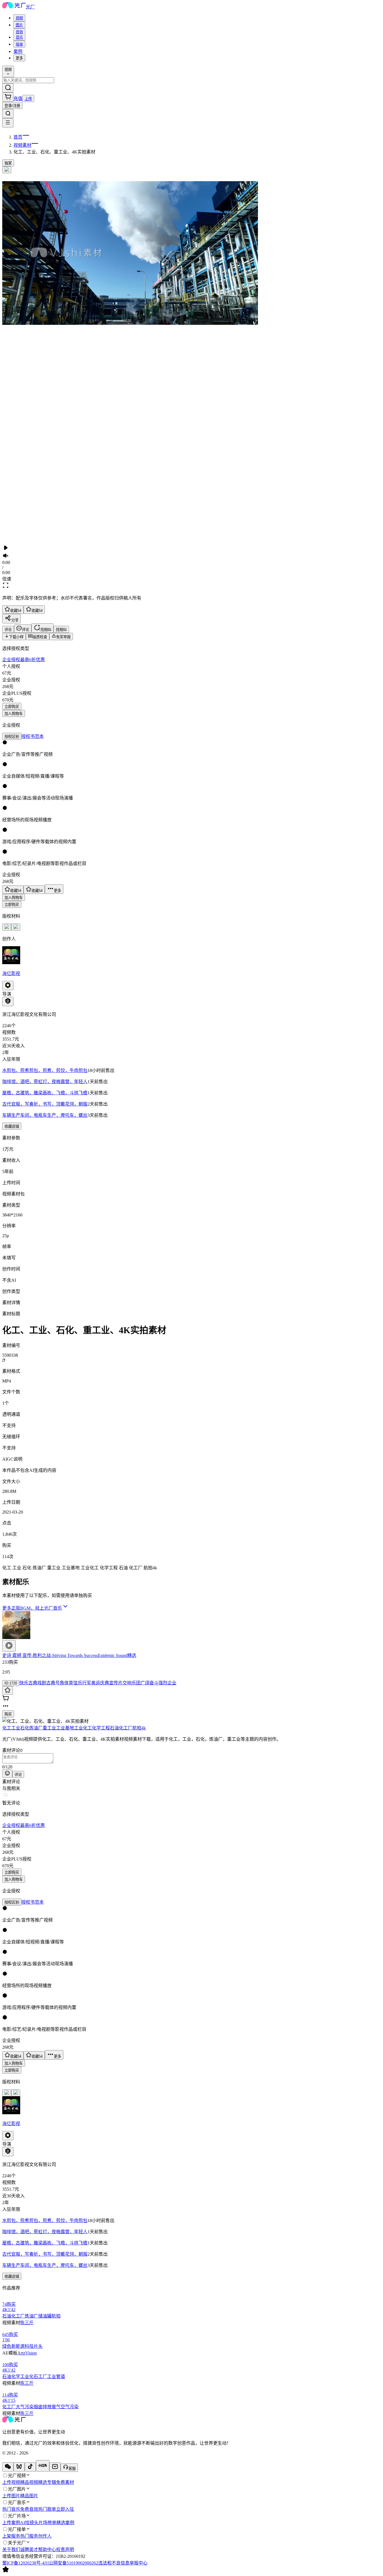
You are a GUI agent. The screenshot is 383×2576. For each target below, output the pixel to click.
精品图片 (29, 2496)
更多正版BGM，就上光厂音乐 (32, 1608)
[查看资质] (8, 1002)
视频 (19, 18)
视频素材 (22, 145)
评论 (18, 1775)
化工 (7, 1728)
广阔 (145, 1683)
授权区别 (12, 737)
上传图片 (11, 2496)
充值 (18, 98)
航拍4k (139, 1728)
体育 (69, 1683)
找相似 (61, 630)
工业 (16, 1728)
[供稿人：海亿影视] (191, 956)
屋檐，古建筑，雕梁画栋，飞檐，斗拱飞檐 (45, 1093)
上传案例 (11, 2523)
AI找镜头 (29, 2523)
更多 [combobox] (19, 58)
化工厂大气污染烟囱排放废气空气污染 (40, 2407)
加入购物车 (14, 714)
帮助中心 (47, 2550)
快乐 (24, 1683)
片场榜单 (47, 2523)
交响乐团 (131, 1683)
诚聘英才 (29, 2550)
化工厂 (126, 1728)
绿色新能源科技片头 (22, 2346)
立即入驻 (65, 2509)
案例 (18, 51)
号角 (60, 1683)
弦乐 (78, 1683)
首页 (18, 137)
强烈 (163, 1683)
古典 (33, 1683)
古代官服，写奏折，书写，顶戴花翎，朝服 (45, 1104)
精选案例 (65, 2523)
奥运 (96, 1683)
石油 (114, 1728)
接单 (19, 44)
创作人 (45, 2536)
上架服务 (11, 2536)
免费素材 (65, 2482)
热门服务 (29, 2536)
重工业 (49, 1728)
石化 (25, 1728)
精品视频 (29, 2482)
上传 (28, 99)
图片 (19, 25)
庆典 (105, 1683)
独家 (8, 163)
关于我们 (11, 2550)
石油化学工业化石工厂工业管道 (34, 2376)
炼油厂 (36, 1728)
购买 (8, 1714)
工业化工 (83, 1728)
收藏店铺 (12, 1126)
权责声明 (65, 2550)
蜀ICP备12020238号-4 (23, 2563)
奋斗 (154, 1683)
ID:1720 (11, 1683)
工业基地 (65, 1728)
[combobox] (19, 18)
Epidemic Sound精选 (117, 1655)
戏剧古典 (46, 1683)
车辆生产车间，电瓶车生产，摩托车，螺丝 (45, 1115)
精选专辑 (47, 2482)
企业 (172, 1683)
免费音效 (29, 2509)
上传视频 (11, 2482)
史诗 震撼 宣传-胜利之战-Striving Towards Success (50, 1655)
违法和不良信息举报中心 (123, 2563)
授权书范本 (33, 736)
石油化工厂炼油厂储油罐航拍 (31, 2316)
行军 (87, 1683)
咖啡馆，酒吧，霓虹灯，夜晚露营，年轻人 (45, 1082)
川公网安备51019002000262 (71, 2563)
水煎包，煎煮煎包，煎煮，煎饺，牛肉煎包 (45, 1070)
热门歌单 (47, 2509)
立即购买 (12, 707)
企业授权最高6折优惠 (24, 660)
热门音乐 (11, 2509)
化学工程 (101, 1728)
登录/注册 (12, 106)
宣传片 (116, 1683)
